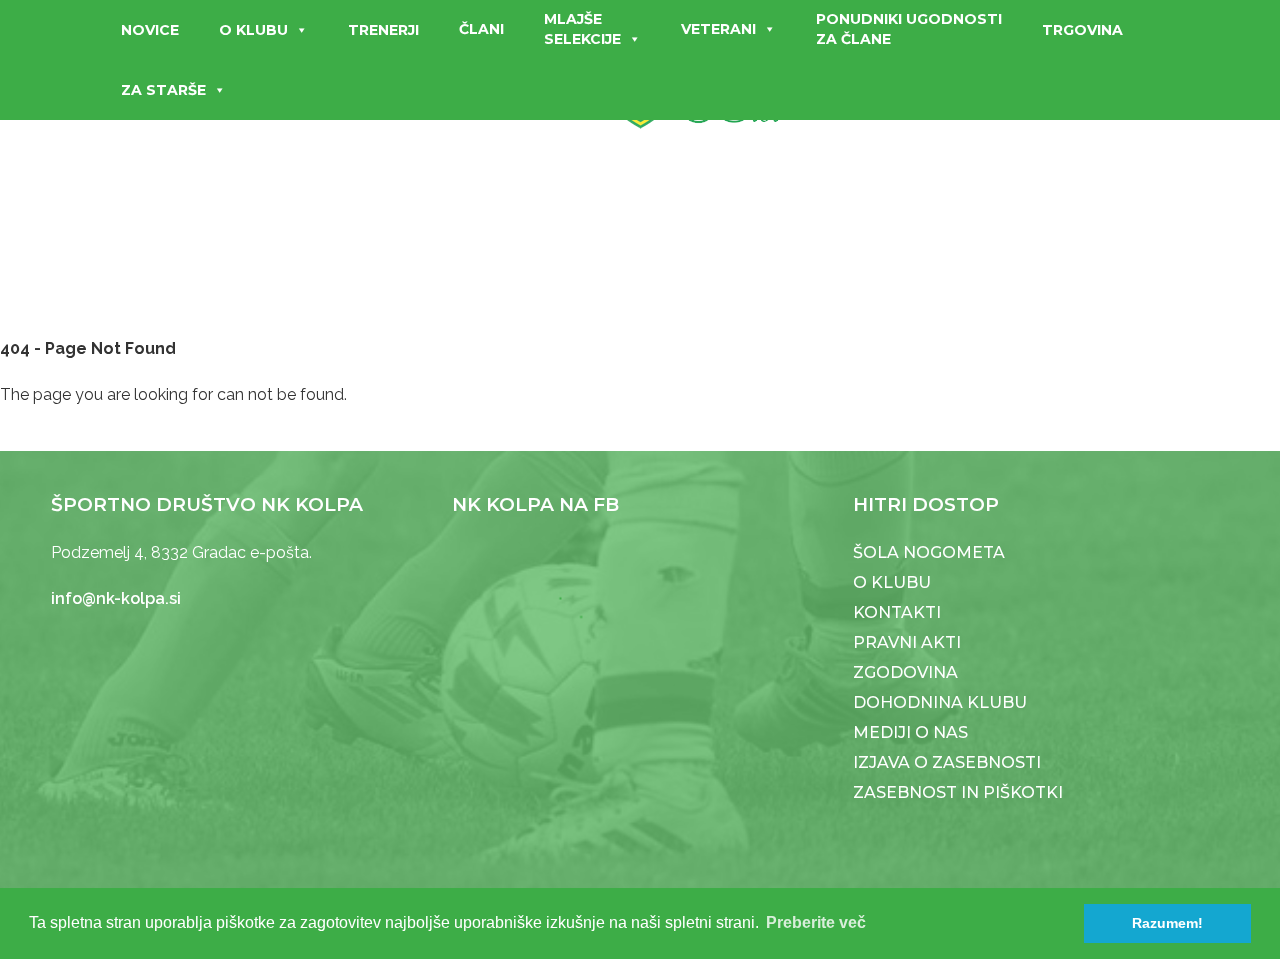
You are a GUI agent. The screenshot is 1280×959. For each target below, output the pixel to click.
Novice (150, 30)
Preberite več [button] (816, 922)
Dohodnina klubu (940, 702)
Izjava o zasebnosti (947, 762)
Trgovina (1082, 30)
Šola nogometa (929, 552)
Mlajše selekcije (582, 29)
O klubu (253, 30)
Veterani (718, 29)
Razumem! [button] (1167, 923)
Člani (481, 29)
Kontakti (897, 612)
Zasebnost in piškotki (958, 792)
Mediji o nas (910, 732)
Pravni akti (907, 642)
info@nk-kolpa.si (116, 598)
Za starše (163, 90)
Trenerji (383, 30)
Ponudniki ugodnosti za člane (909, 29)
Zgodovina (905, 672)
